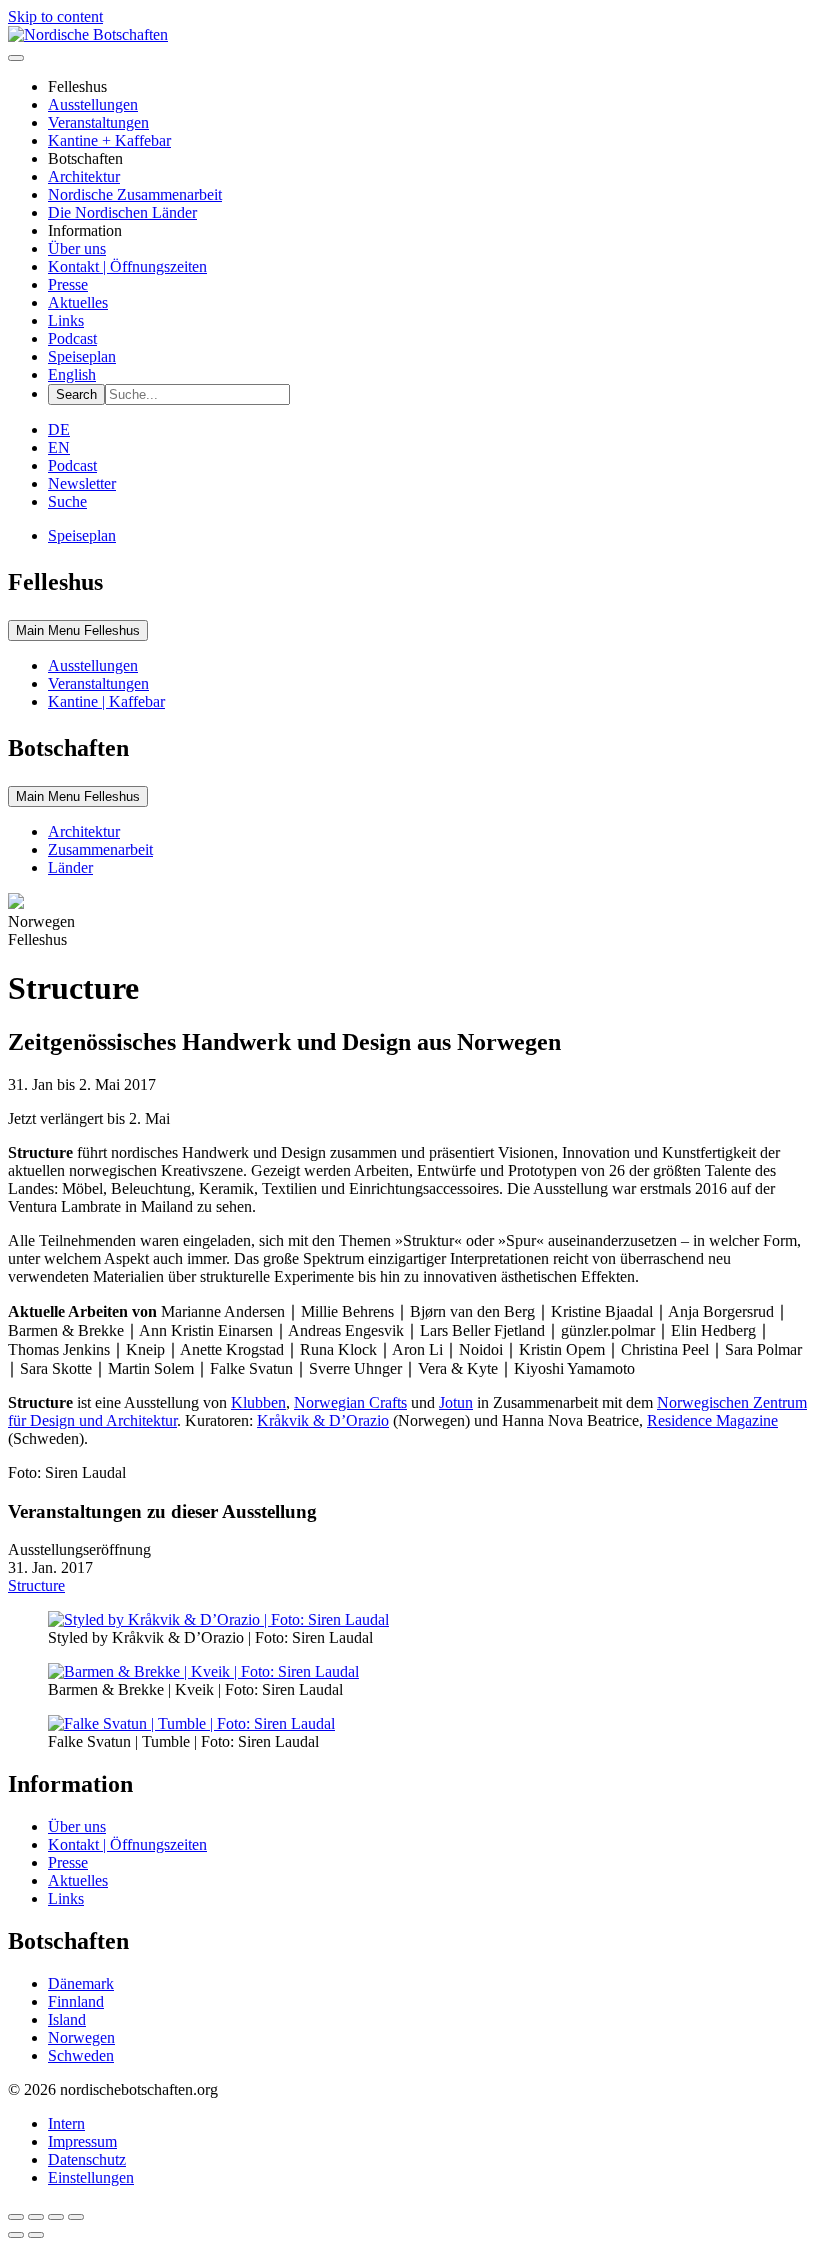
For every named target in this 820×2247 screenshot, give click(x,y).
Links (66, 320)
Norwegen (81, 2037)
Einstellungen (91, 2177)
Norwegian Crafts (350, 1402)
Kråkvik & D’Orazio (323, 1420)
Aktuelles (78, 302)
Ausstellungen (93, 104)
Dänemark (81, 1983)
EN (59, 447)
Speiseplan (82, 356)
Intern (66, 2123)
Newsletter (82, 483)
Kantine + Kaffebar (109, 140)
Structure (36, 1585)
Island (67, 2019)
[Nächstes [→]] (36, 2235)
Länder (70, 867)
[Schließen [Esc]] (16, 2217)
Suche (67, 501)
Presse (68, 284)
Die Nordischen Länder (122, 212)
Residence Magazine (712, 1420)
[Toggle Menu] (16, 58)
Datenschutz (87, 2159)
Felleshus (77, 86)
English (72, 374)
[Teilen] (36, 2217)
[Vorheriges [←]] (16, 2235)
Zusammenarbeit (100, 849)
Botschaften (85, 158)
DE (59, 429)
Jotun (456, 1402)
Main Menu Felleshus (78, 630)
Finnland (76, 2001)
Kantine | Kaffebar (106, 701)
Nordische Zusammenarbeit (135, 194)
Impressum (82, 2141)
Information (85, 230)
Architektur (84, 176)
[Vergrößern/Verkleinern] (76, 2217)
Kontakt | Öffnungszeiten (127, 266)
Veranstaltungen (98, 122)
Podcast (72, 338)
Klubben (258, 1402)
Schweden (81, 2055)
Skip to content (55, 16)
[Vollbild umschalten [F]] (56, 2217)
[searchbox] (197, 394)
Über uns (77, 248)
